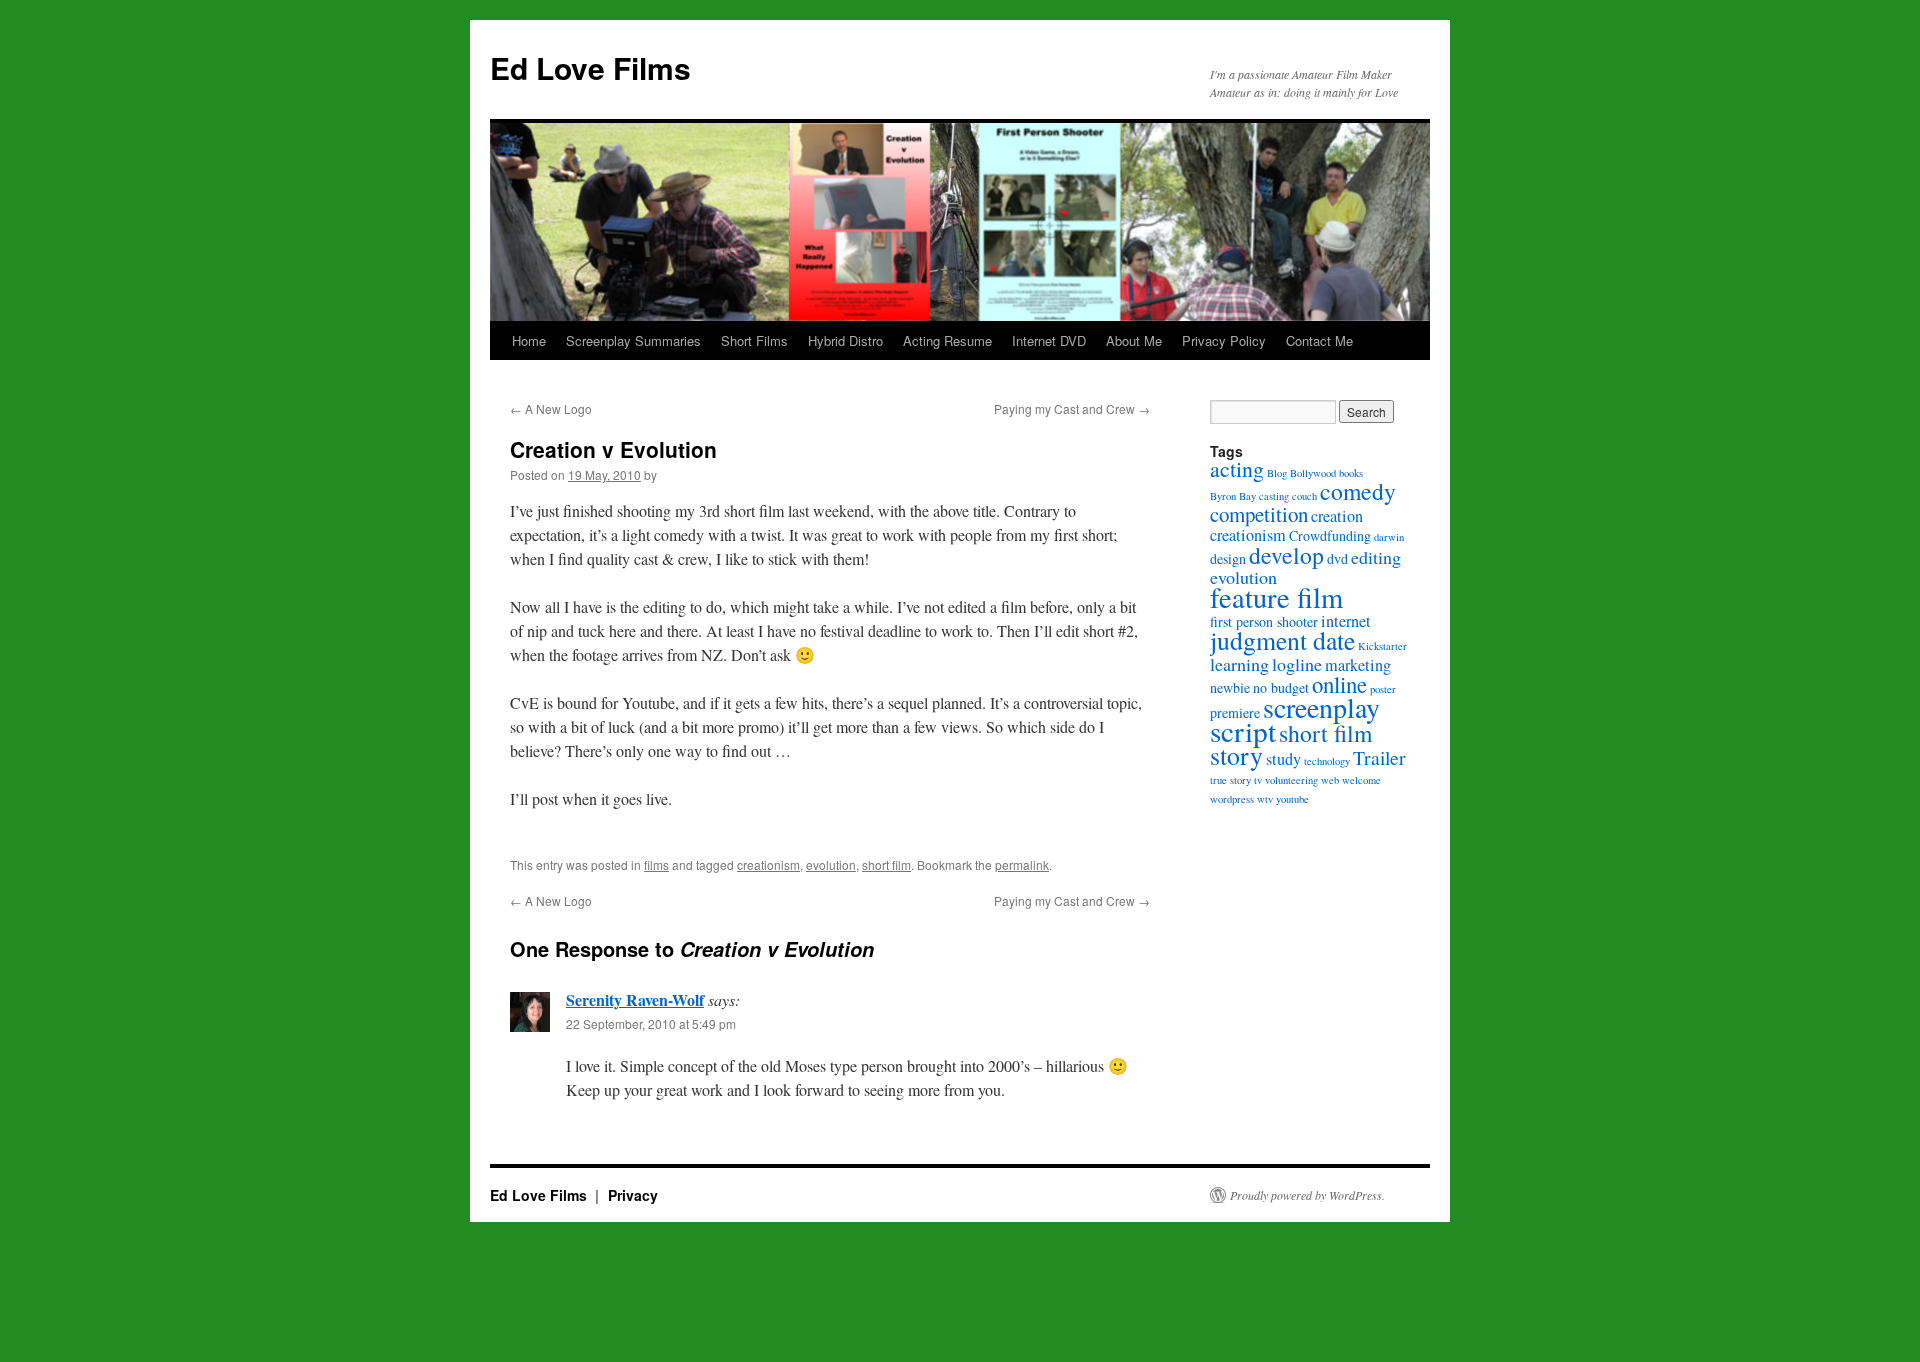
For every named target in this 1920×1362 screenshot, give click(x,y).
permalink (1022, 864)
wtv (1265, 799)
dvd (1337, 558)
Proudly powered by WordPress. (1307, 1195)
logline (1297, 664)
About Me (1134, 340)
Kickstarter (1382, 646)
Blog (1277, 473)
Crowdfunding (1330, 535)
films (656, 864)
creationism (768, 864)
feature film (1276, 597)
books (1351, 473)
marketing (1358, 665)
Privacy (633, 1195)
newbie (1230, 687)
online (1339, 684)
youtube (1292, 799)
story (1236, 755)
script (1243, 730)
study (1283, 759)
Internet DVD (1049, 340)
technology (1327, 761)
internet (1346, 621)
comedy (1358, 491)
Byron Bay (1233, 496)
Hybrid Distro (845, 340)
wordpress (1232, 799)
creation (1337, 516)
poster (1383, 689)
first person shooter (1264, 621)
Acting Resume (947, 340)
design (1228, 558)
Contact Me (1319, 340)
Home (529, 340)
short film (886, 864)
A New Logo (551, 408)
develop (1286, 555)
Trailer (1379, 757)
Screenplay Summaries (633, 340)
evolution (831, 864)
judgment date (1282, 640)
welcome (1361, 780)
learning (1239, 664)
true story (1230, 780)
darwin (1389, 537)
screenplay (1321, 707)
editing (1376, 557)
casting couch (1288, 496)
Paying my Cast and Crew (1072, 408)
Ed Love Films (590, 67)
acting (1237, 468)
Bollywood (1313, 473)
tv (1258, 780)
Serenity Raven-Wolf (635, 999)
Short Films (754, 340)
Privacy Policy (1224, 340)
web (1330, 780)
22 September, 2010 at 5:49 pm (651, 1023)
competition (1259, 514)
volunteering (1291, 780)
